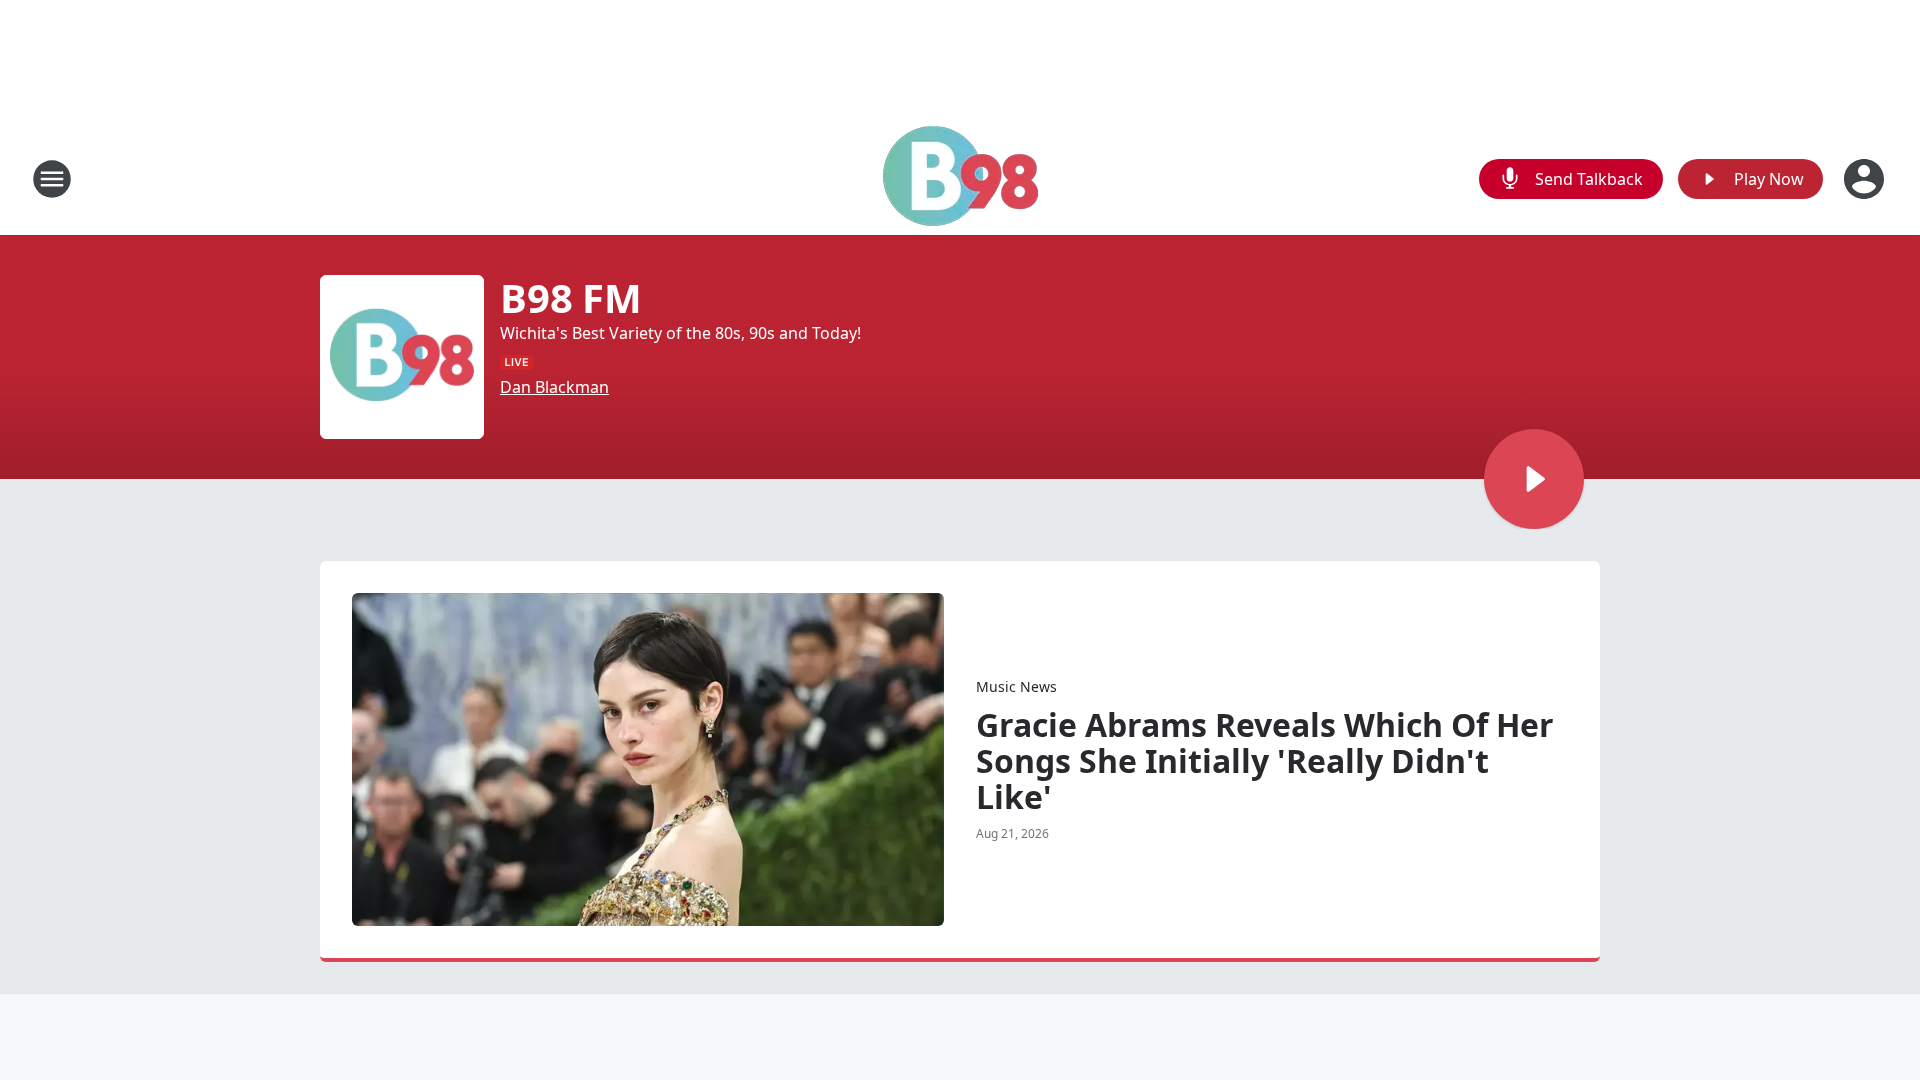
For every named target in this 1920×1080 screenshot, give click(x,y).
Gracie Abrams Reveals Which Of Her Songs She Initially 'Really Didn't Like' (1265, 761)
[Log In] (1866, 179)
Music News (1016, 686)
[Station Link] (960, 178)
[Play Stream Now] (1534, 479)
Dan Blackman (554, 387)
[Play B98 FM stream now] (402, 357)
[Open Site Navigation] (52, 179)
